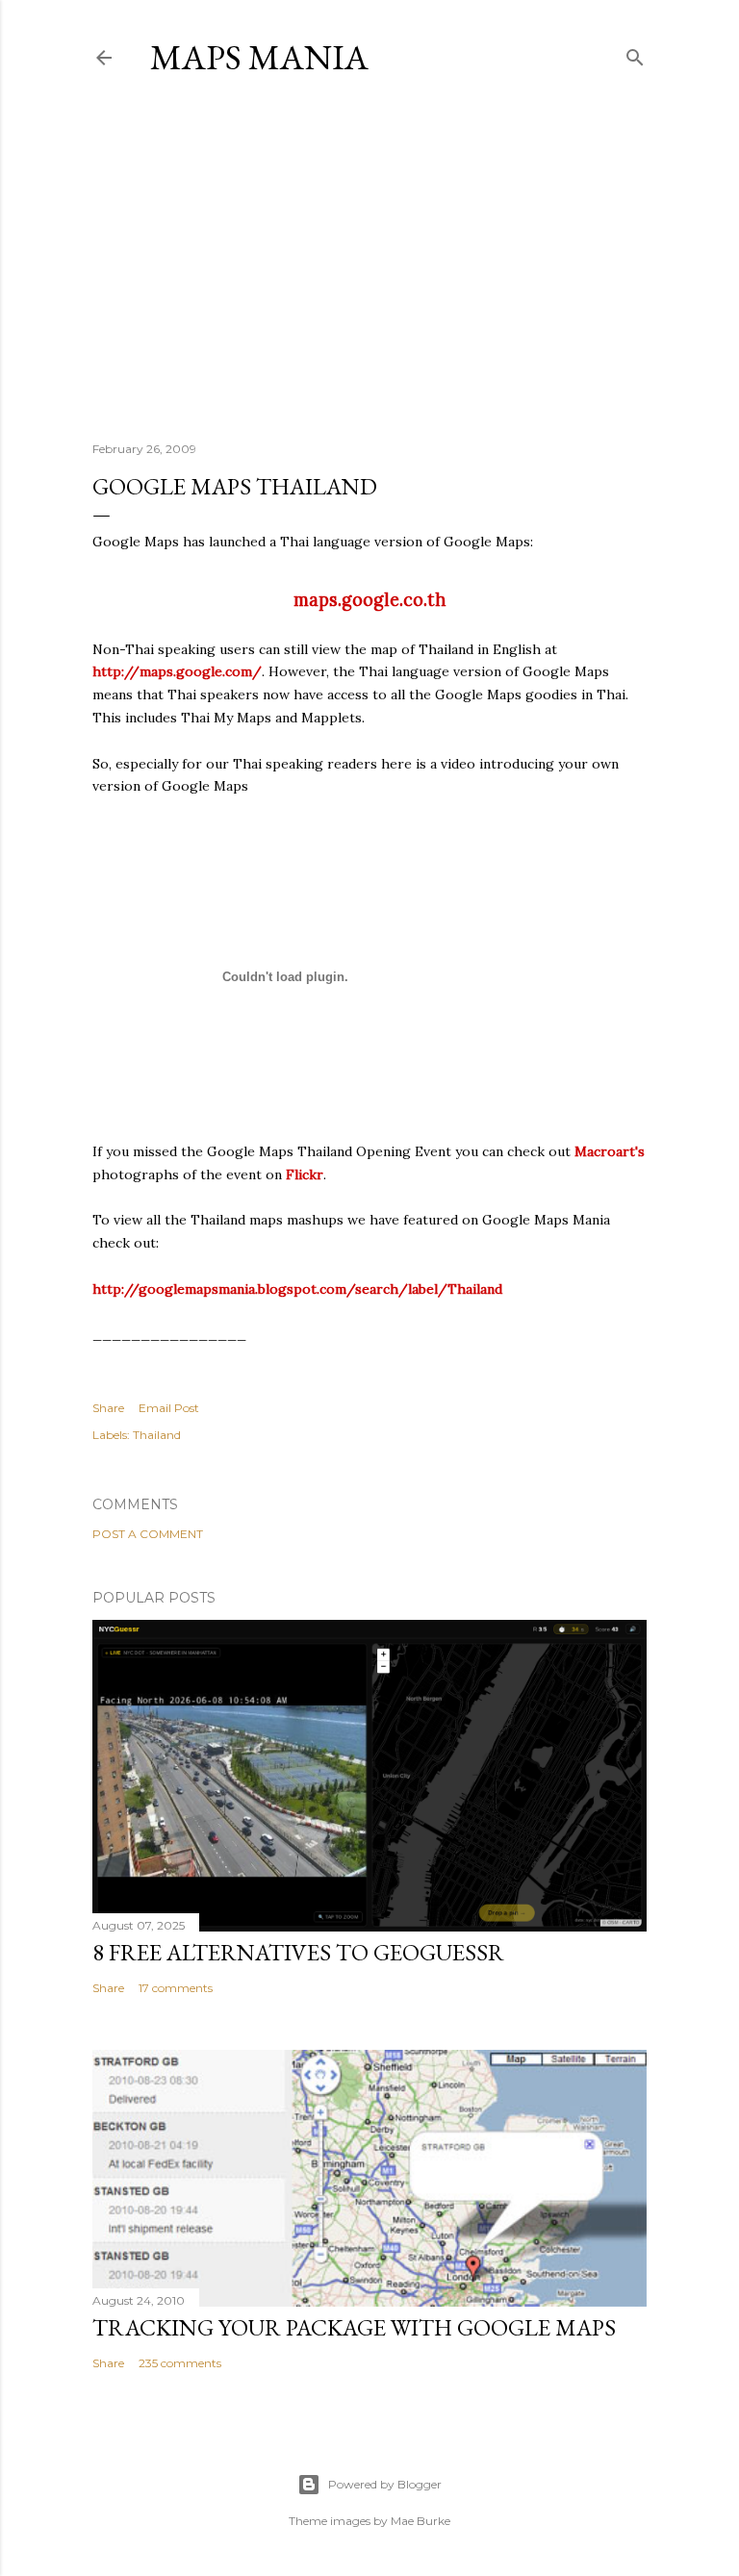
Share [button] (108, 1408)
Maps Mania (259, 57)
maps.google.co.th (370, 600)
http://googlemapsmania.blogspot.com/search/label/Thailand (297, 1289)
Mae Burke (420, 2521)
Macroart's (610, 1151)
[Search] (635, 53)
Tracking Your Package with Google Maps (354, 2327)
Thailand (157, 1435)
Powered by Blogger (385, 2484)
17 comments (176, 1988)
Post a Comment (148, 1534)
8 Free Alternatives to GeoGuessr (298, 1952)
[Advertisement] (369, 259)
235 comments (180, 2363)
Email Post (169, 1408)
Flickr (305, 1174)
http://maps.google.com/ (177, 671)
